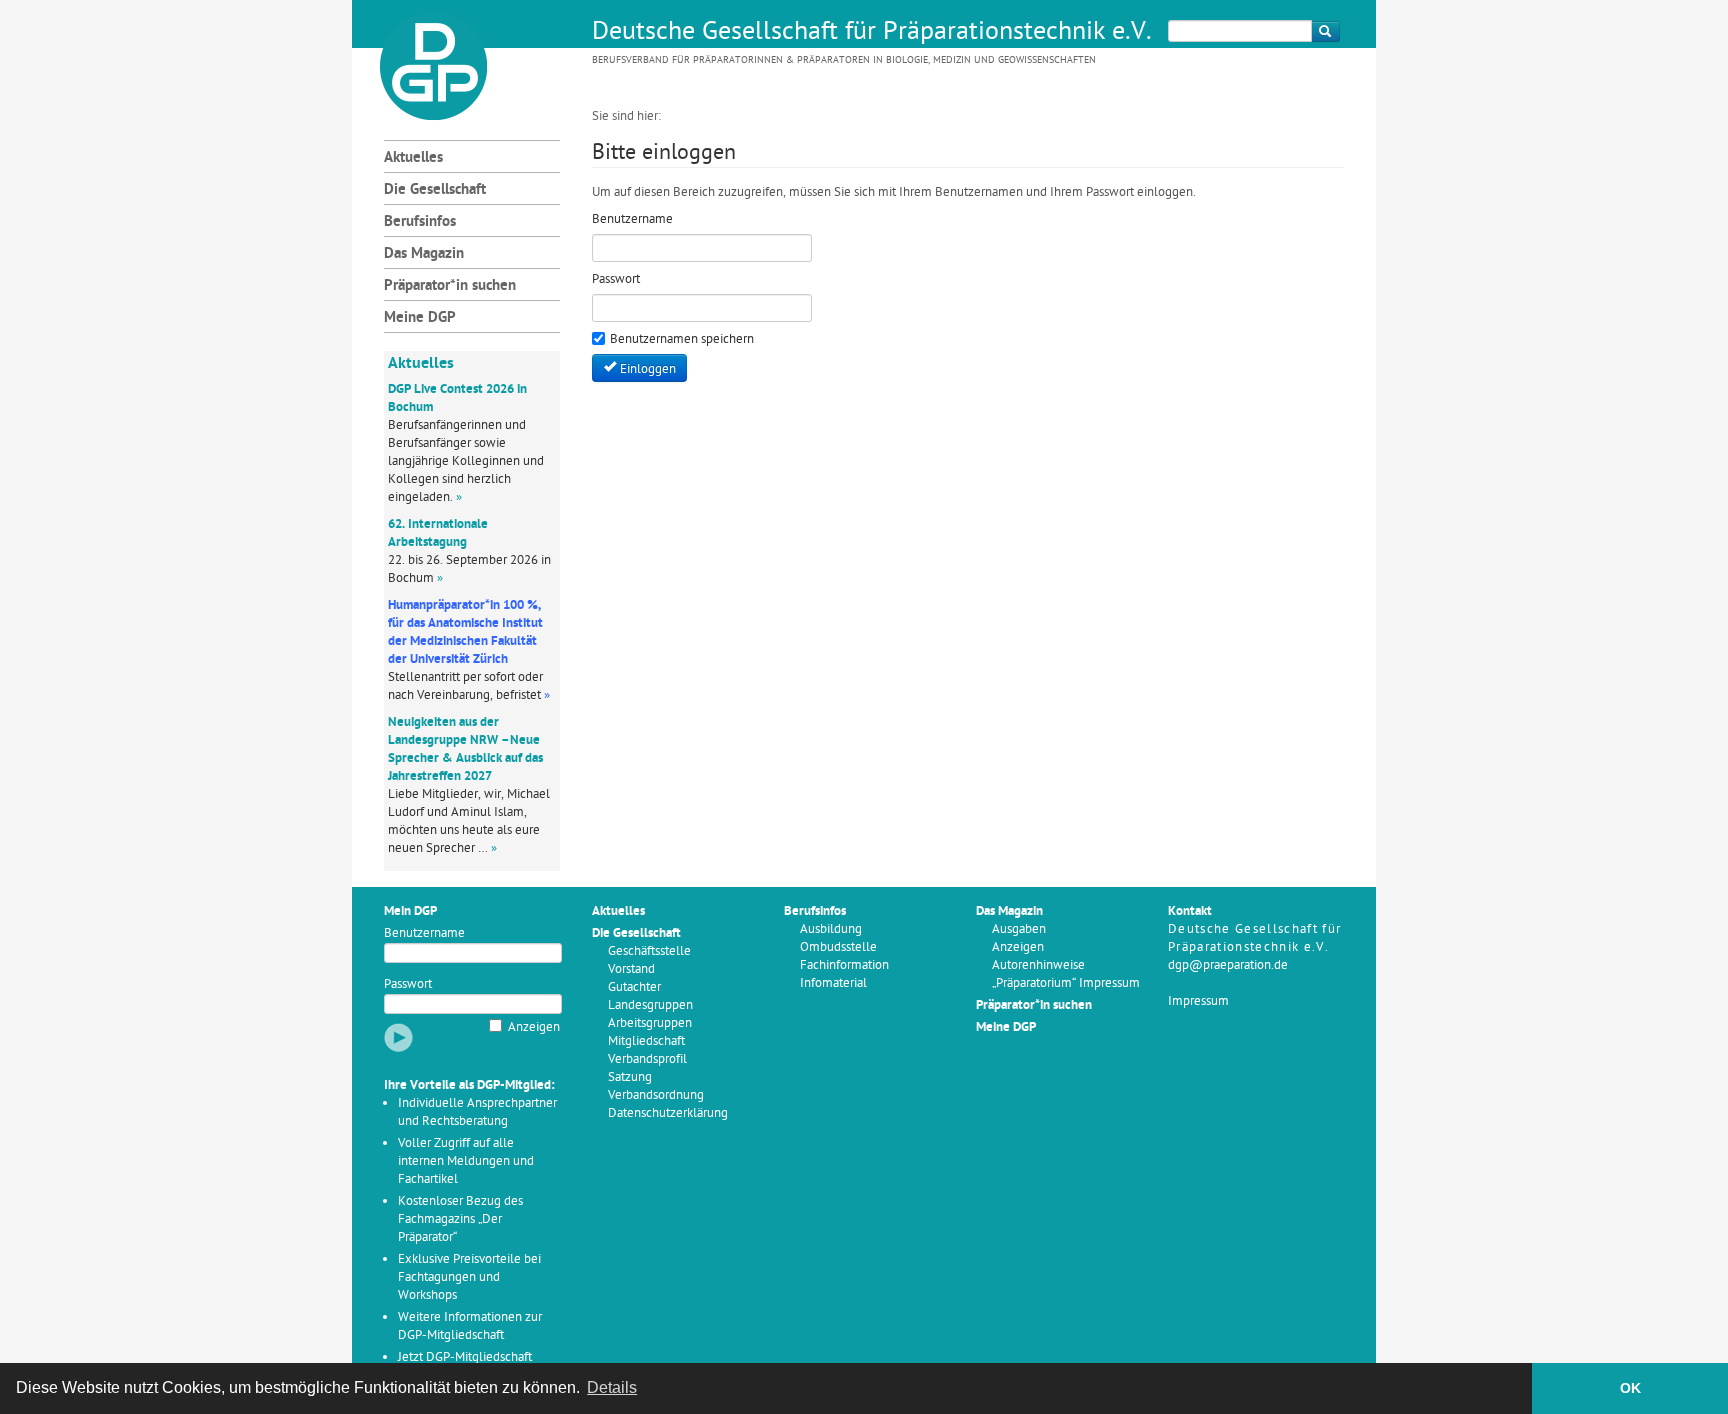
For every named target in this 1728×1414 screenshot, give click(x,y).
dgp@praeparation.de (1228, 965)
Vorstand (631, 969)
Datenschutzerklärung (668, 1113)
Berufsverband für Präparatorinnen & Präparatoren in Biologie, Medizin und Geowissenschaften (844, 60)
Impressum (1198, 1001)
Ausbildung (831, 929)
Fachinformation (844, 965)
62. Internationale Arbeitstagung (438, 533)
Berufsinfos (420, 222)
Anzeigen (534, 1027)
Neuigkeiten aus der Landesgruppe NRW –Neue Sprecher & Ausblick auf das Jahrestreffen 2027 (465, 749)
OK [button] (1630, 1388)
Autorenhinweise (1038, 965)
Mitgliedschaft (646, 1041)
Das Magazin (424, 254)
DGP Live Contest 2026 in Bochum (457, 398)
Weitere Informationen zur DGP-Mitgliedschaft (470, 1326)
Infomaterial (833, 983)
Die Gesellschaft (435, 190)
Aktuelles (413, 158)
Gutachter (634, 987)
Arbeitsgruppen (650, 1023)
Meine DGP (420, 318)
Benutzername (424, 933)
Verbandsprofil (647, 1059)
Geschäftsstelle (649, 951)
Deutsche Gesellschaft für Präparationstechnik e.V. (872, 33)
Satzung (630, 1077)
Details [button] (612, 1387)
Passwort (408, 984)
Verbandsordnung (656, 1095)
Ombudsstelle (838, 947)
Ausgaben (1019, 929)
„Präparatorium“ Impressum (1066, 983)
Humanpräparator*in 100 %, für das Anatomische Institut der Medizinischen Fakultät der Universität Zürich (465, 632)
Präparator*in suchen (450, 286)
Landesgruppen (650, 1005)
